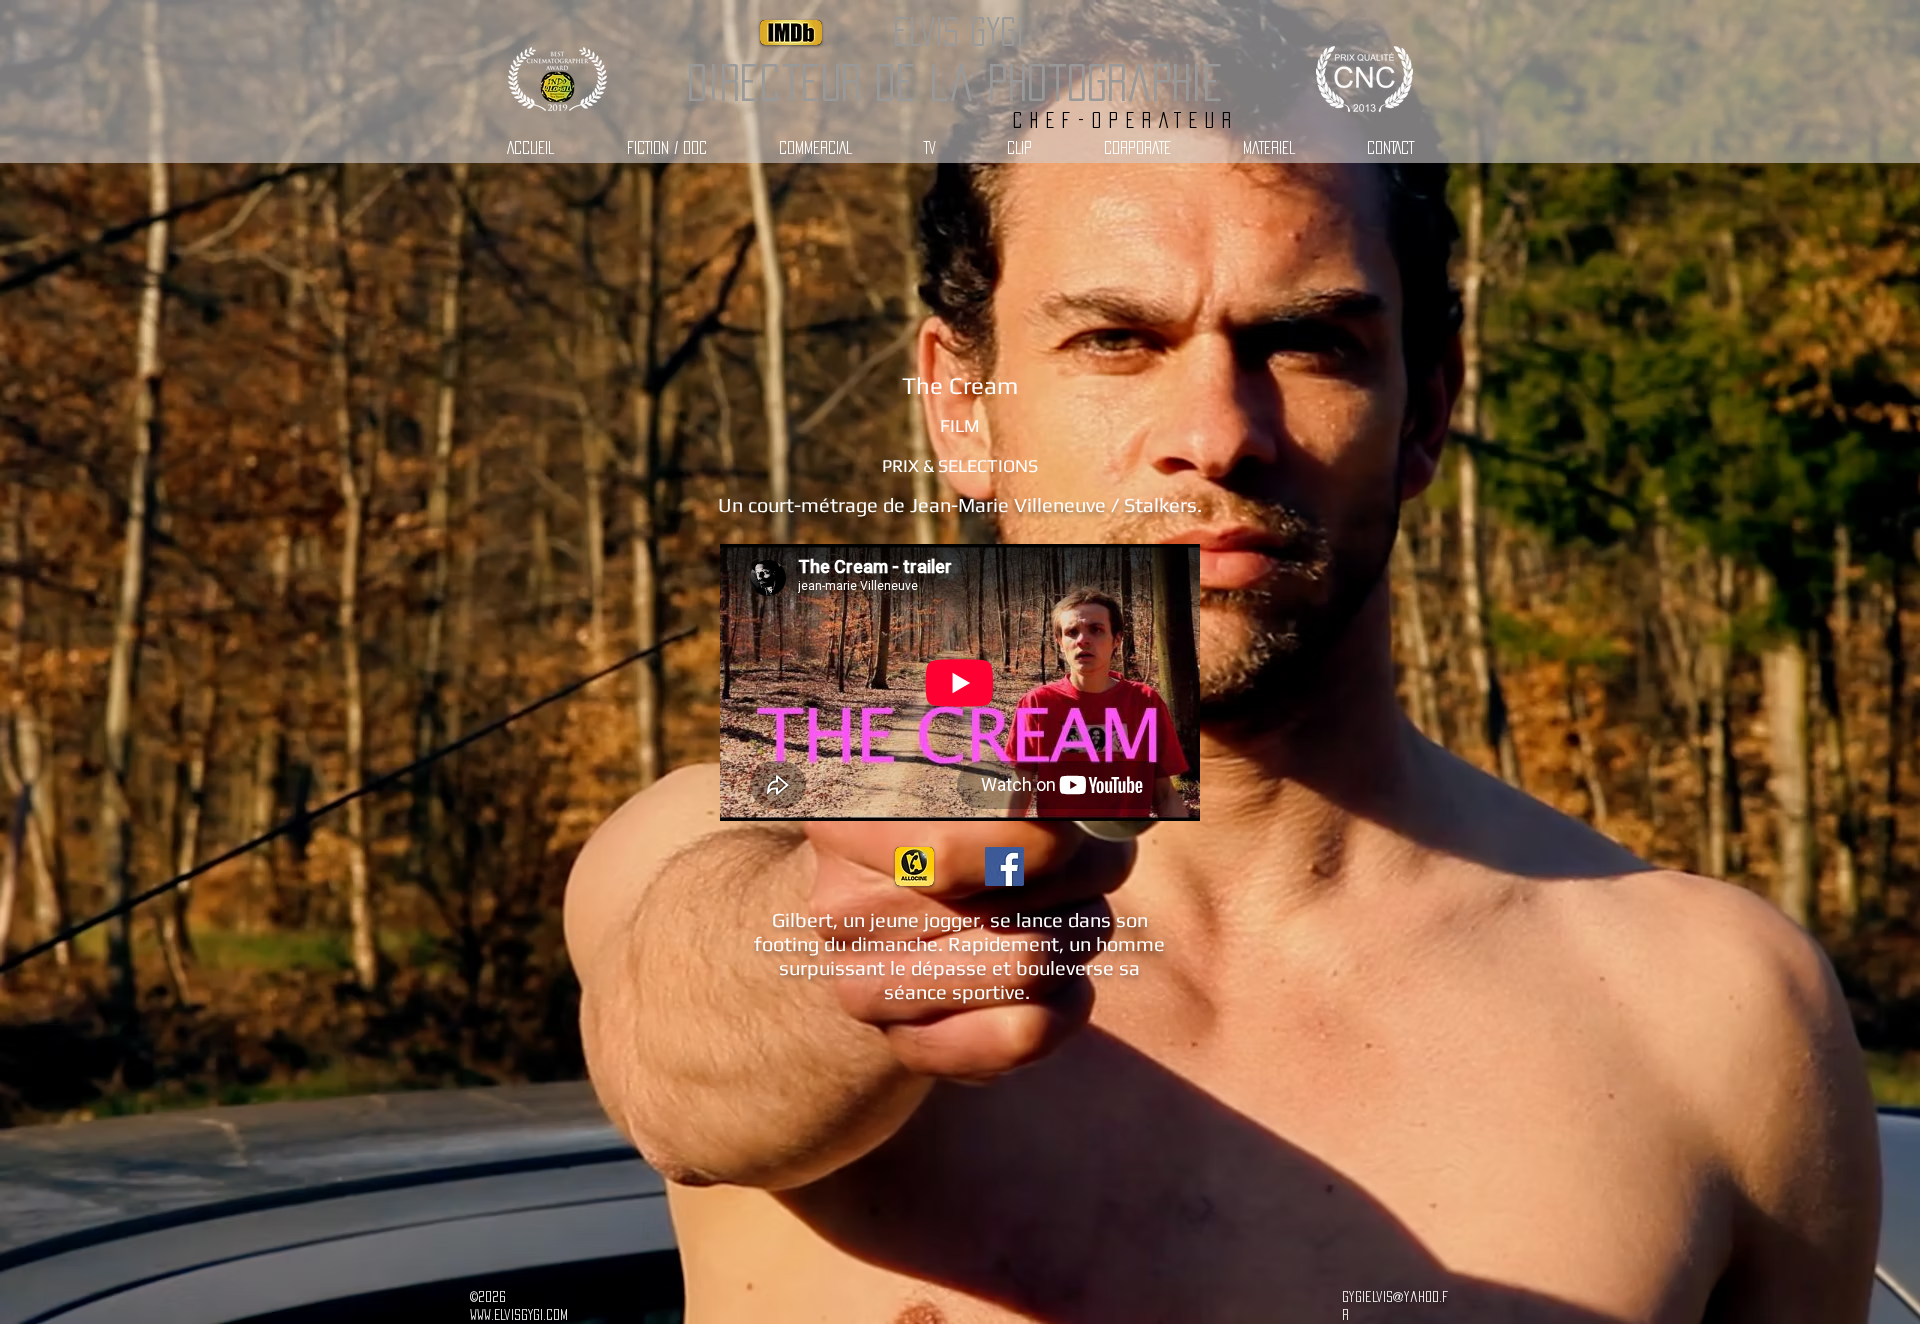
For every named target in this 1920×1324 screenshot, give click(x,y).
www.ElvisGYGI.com (519, 1314)
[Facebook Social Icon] (1004, 866)
